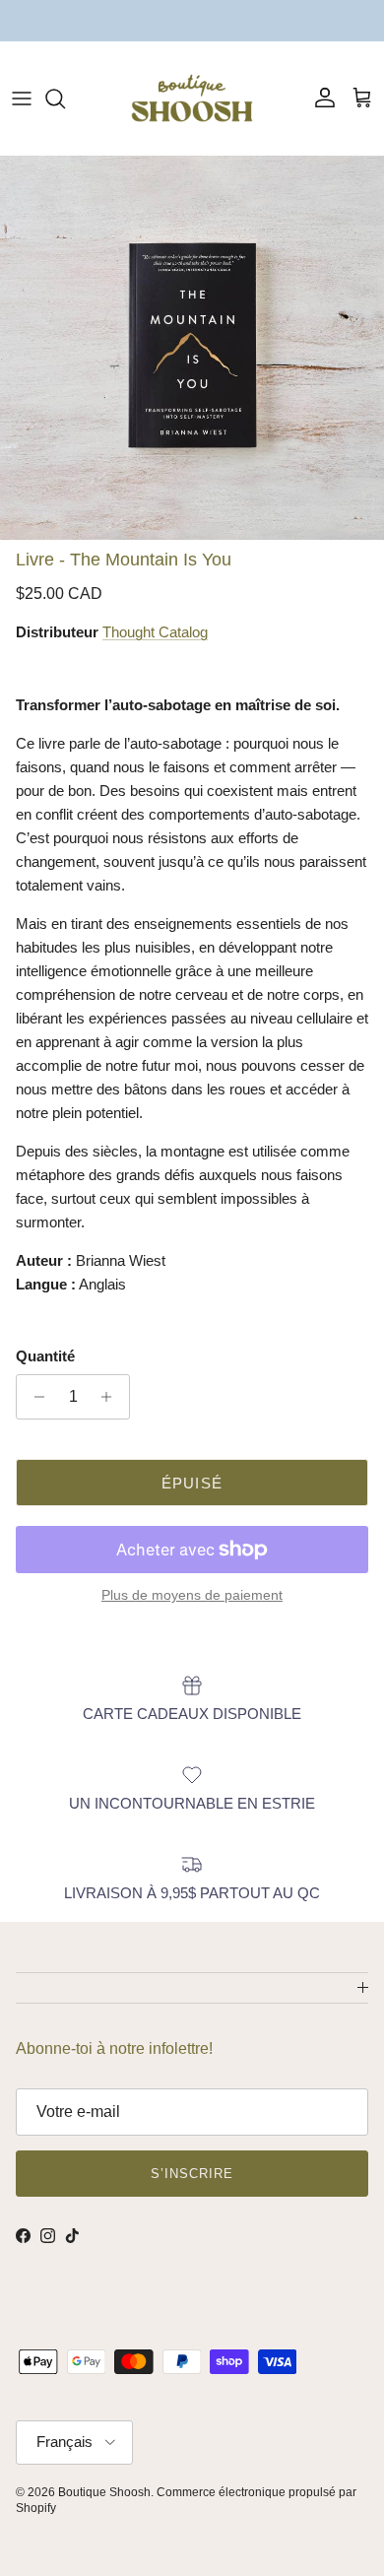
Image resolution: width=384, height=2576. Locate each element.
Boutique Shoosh (104, 2492)
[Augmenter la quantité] (112, 1397)
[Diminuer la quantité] (34, 1397)
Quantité (45, 1356)
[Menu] (22, 99)
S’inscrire (192, 2174)
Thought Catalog (155, 632)
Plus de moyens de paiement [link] (192, 1595)
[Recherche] (65, 99)
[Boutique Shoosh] (192, 98)
